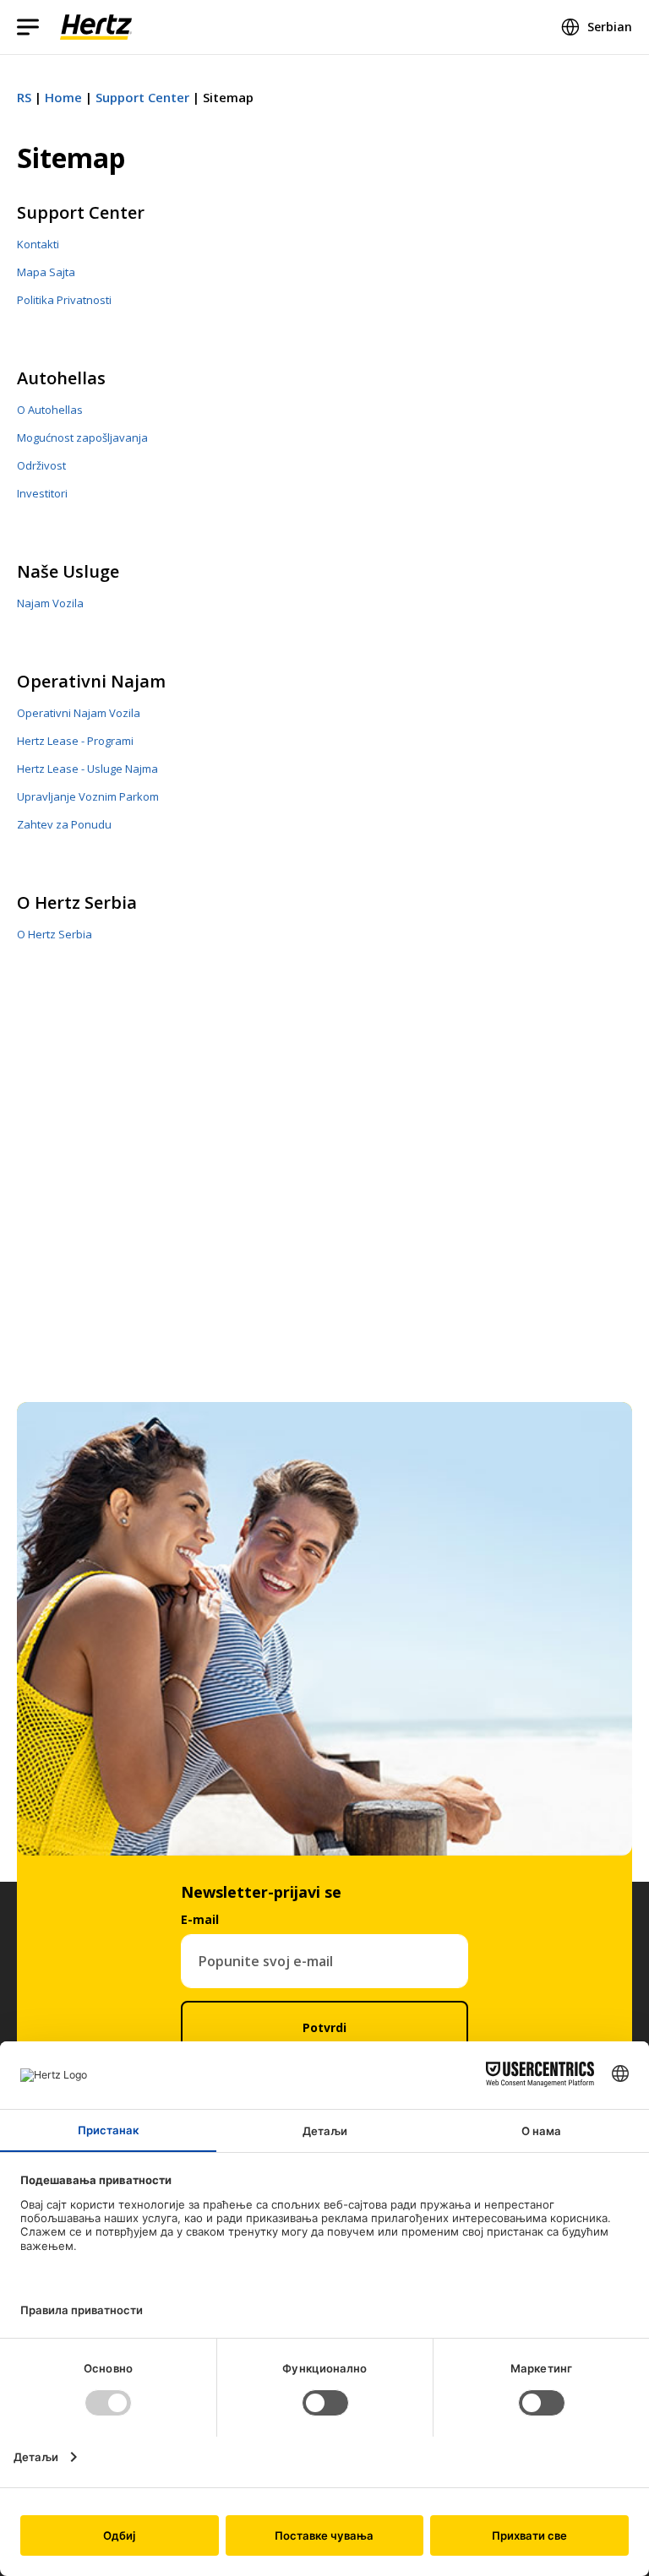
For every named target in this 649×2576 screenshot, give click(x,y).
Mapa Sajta (46, 272)
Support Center (142, 97)
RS (24, 97)
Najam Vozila (50, 603)
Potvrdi (324, 2027)
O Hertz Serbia (77, 902)
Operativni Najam (91, 681)
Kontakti (38, 244)
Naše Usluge (68, 571)
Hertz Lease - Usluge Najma (87, 769)
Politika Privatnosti (64, 300)
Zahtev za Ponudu (64, 824)
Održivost (41, 465)
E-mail (200, 1919)
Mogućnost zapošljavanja (82, 437)
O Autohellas (50, 410)
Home (63, 97)
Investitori (42, 493)
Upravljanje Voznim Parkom (88, 796)
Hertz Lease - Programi (75, 741)
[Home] (96, 27)
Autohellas (61, 378)
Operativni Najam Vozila (79, 713)
